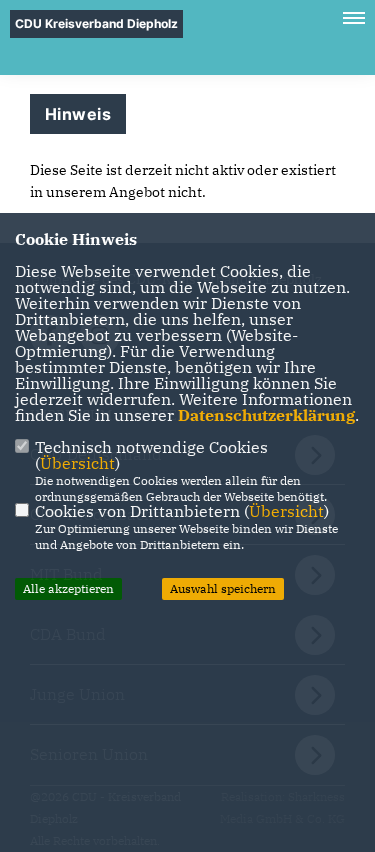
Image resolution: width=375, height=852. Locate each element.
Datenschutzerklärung (266, 415)
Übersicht (77, 463)
